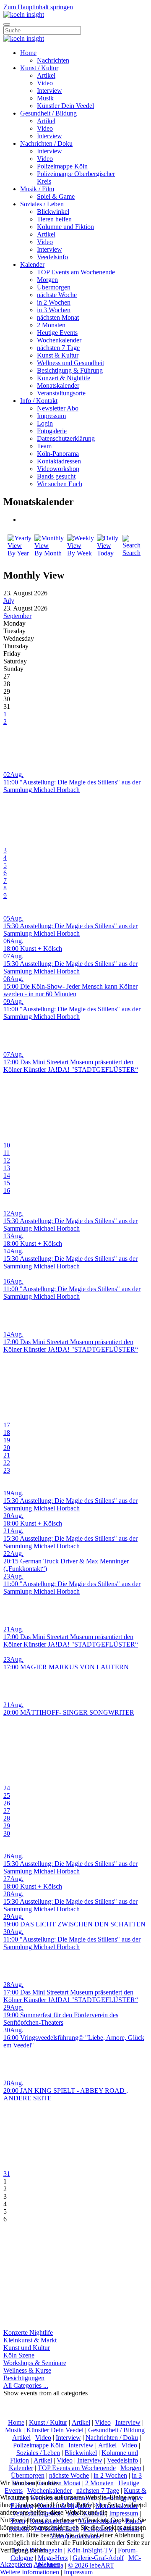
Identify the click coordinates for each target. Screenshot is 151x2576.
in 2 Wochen (54, 302)
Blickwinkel (53, 212)
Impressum (51, 416)
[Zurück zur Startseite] (24, 14)
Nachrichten (53, 60)
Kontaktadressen (59, 461)
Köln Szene (19, 2355)
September (17, 616)
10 (7, 1145)
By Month (48, 553)
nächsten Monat (58, 317)
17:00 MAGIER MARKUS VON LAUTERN (66, 1667)
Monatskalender (58, 385)
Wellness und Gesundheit (70, 363)
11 (7, 1153)
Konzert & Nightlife (64, 378)
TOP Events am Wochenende (76, 272)
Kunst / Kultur (39, 68)
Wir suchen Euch (60, 484)
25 (7, 1796)
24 (7, 1788)
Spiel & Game (56, 196)
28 (7, 1818)
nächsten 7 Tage (58, 348)
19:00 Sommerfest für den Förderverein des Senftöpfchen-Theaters (61, 2019)
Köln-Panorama (58, 454)
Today (105, 553)
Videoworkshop (58, 469)
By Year (18, 553)
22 (7, 1463)
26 (7, 1803)
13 (7, 1168)
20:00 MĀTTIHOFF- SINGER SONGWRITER (69, 1712)
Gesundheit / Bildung (48, 113)
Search (131, 553)
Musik (45, 98)
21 (7, 1455)
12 (7, 1160)
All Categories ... (26, 2385)
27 (7, 1811)
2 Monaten (51, 325)
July (9, 601)
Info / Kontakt (39, 401)
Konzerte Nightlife (28, 2333)
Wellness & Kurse (27, 2370)
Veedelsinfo (52, 257)
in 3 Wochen (54, 310)
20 (7, 1448)
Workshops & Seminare (35, 2363)
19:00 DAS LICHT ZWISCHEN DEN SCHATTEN (74, 1924)
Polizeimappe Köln (62, 166)
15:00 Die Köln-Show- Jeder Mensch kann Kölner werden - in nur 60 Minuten (70, 990)
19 (7, 1440)
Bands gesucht (56, 476)
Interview (49, 91)
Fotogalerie (52, 431)
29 (7, 1826)
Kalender (32, 264)
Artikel (46, 75)
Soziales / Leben (42, 204)
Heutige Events (57, 333)
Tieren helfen (54, 219)
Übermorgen (54, 287)
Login (45, 423)
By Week (79, 553)
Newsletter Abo (58, 408)
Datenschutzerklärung (66, 438)
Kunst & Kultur (58, 355)
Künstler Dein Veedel (65, 106)
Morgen (47, 280)
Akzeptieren (16, 2564)
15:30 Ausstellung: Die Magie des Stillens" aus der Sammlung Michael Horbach (70, 930)
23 (7, 1470)
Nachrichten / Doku (46, 143)
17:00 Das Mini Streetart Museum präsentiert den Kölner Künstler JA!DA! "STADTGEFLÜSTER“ (71, 1066)
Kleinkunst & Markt (30, 2340)
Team (44, 446)
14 (7, 1175)
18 (7, 1433)
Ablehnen (47, 2564)
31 (7, 2174)
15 (7, 1183)
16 (7, 1191)
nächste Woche (57, 295)
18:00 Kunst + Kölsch (33, 949)
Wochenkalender (59, 340)
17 (7, 1425)
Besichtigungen (24, 2378)
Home (28, 53)
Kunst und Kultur (27, 2348)
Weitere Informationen (30, 2572)
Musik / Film (37, 189)
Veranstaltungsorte (61, 393)
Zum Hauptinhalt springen (38, 7)
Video (45, 83)
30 (7, 1833)
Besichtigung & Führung (70, 370)
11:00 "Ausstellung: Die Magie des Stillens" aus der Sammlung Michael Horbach (72, 786)
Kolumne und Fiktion (65, 227)
